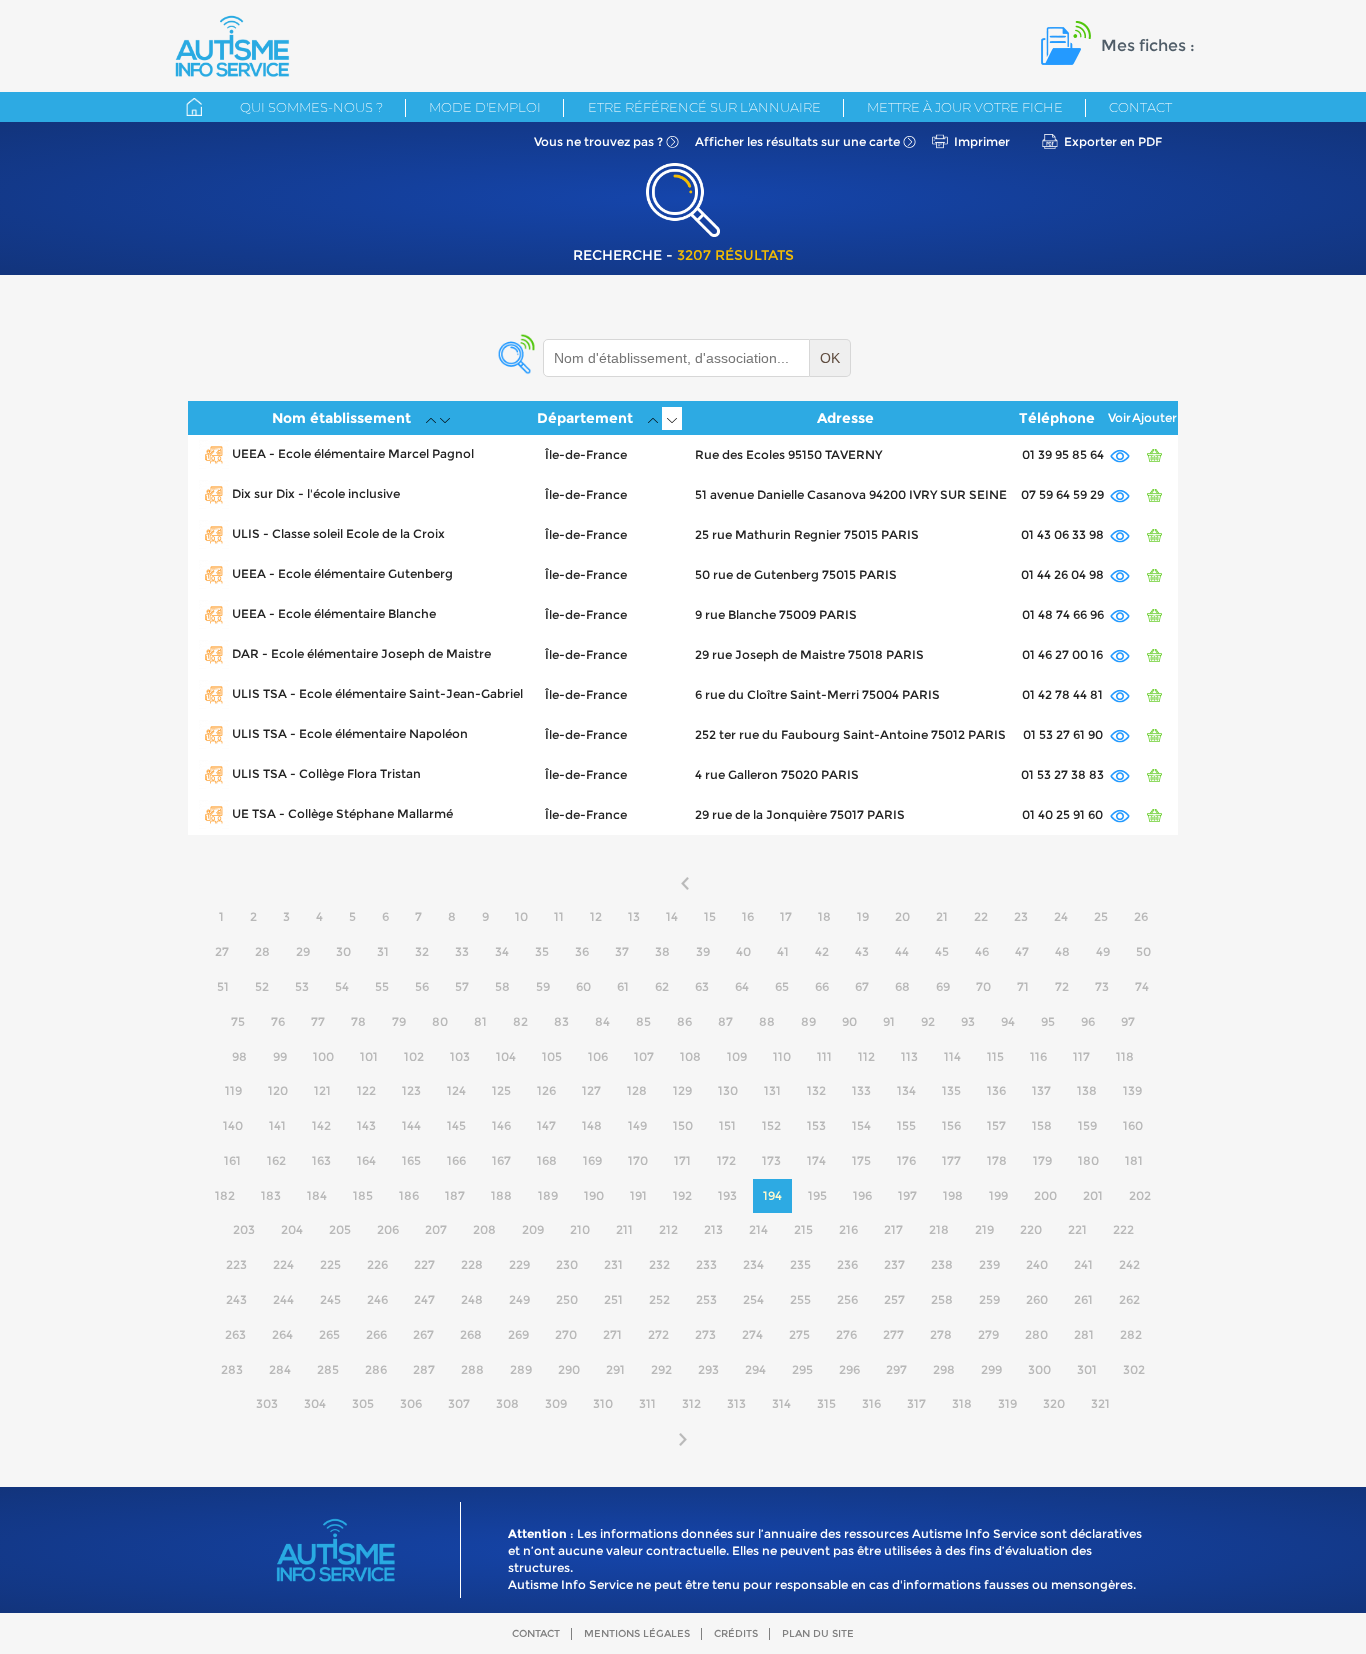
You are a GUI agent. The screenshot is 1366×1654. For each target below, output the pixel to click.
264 (282, 1334)
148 (592, 1125)
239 (989, 1264)
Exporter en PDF (1113, 141)
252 (659, 1299)
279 (988, 1334)
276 (846, 1334)
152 (771, 1125)
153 (816, 1125)
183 (271, 1195)
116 (1038, 1056)
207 (436, 1229)
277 (893, 1334)
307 (459, 1403)
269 (518, 1334)
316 (871, 1403)
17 (786, 916)
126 (546, 1090)
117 (1081, 1056)
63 (702, 986)
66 (822, 986)
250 (567, 1299)
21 (942, 916)
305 (363, 1403)
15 (710, 916)
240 (1037, 1264)
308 (507, 1403)
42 (822, 951)
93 (968, 1021)
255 (800, 1299)
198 (953, 1195)
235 (800, 1264)
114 (952, 1056)
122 (366, 1090)
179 (1042, 1160)
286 (376, 1369)
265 (329, 1334)
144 (411, 1125)
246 (377, 1299)
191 (638, 1195)
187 (455, 1195)
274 (752, 1334)
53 (302, 986)
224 (283, 1264)
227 (424, 1264)
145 (456, 1125)
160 (1133, 1125)
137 (1041, 1090)
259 (989, 1299)
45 (942, 951)
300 (1039, 1369)
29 (303, 951)
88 (767, 1021)
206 (388, 1229)
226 (377, 1264)
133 (861, 1090)
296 (849, 1369)
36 (582, 951)
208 (484, 1229)
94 (1008, 1021)
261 (1083, 1299)
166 (456, 1160)
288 (472, 1369)
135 (951, 1090)
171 (682, 1160)
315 (826, 1403)
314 (781, 1403)
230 (567, 1264)
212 (668, 1229)
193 (727, 1195)
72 (1062, 986)
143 (366, 1125)
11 (559, 916)
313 (736, 1403)
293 (708, 1369)
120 (278, 1090)
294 (755, 1369)
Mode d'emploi (485, 107)
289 (521, 1369)
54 (342, 986)
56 (422, 986)
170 (638, 1160)
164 (366, 1160)
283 (232, 1369)
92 (928, 1021)
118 (1125, 1056)
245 (330, 1299)
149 (637, 1125)
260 (1037, 1299)
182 (225, 1195)
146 (501, 1125)
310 (603, 1403)
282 (1131, 1334)
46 (982, 951)
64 (742, 986)
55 (382, 986)
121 (322, 1090)
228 (472, 1264)
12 (596, 916)
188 (501, 1195)
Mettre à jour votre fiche (965, 107)
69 (943, 986)
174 (816, 1160)
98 (239, 1056)
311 (647, 1403)
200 (1045, 1195)
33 (462, 951)
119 (233, 1090)
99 (280, 1056)
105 (552, 1056)
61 (623, 986)
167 (501, 1160)
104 (506, 1056)
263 (235, 1334)
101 (369, 1056)
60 (583, 986)
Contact (1140, 107)
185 (363, 1195)
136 (996, 1090)
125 (501, 1090)
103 (460, 1056)
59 (543, 986)
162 (276, 1160)
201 (1093, 1195)
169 (592, 1160)
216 (848, 1229)
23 (1021, 916)
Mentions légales (637, 1633)
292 (661, 1369)
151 (727, 1125)
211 (624, 1229)
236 (847, 1264)
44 (902, 951)
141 (277, 1125)
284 (280, 1369)
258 (942, 1299)
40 (743, 951)
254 (753, 1299)
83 (561, 1021)
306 (411, 1403)
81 (480, 1021)
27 (222, 951)
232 (659, 1264)
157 (996, 1125)
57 (462, 986)
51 (223, 986)
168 (547, 1160)
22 (981, 916)
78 (358, 1021)
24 (1061, 916)
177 (951, 1160)
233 (706, 1264)
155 (906, 1125)
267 (423, 1334)
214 (758, 1229)
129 (682, 1090)
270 (566, 1334)
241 (1083, 1264)
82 (520, 1021)
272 (658, 1334)
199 (998, 1195)
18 (824, 916)
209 (533, 1229)
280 (1036, 1334)
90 (849, 1021)
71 (1023, 986)
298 (944, 1369)
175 (861, 1160)
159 (1087, 1125)
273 (705, 1334)
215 (803, 1229)
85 (643, 1021)
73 (1102, 986)
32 (422, 951)
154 (861, 1125)
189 (548, 1195)
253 (706, 1299)
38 (662, 951)
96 (1088, 1021)
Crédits (736, 1633)
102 (414, 1056)
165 (411, 1160)
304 (315, 1403)
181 (1134, 1160)
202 (1140, 1195)
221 (1077, 1229)
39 (703, 951)
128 (637, 1090)
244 (283, 1299)
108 (690, 1056)
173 (771, 1160)
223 (236, 1264)
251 (613, 1299)
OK (830, 358)
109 (737, 1056)
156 (951, 1125)
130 (728, 1090)
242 (1129, 1264)
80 (440, 1021)
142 (321, 1125)
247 (424, 1299)
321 (1100, 1403)
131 (772, 1090)
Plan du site (818, 1633)
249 (519, 1299)
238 (942, 1264)
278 (941, 1334)
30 (343, 951)
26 (1141, 916)
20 (902, 916)
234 (753, 1264)
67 (862, 986)
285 (328, 1369)
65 (782, 986)
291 (615, 1369)
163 (321, 1160)
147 (546, 1125)
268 (471, 1334)
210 (580, 1229)
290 (569, 1369)
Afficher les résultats (797, 141)
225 (330, 1264)
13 (634, 916)
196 (862, 1195)
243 (236, 1299)
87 (725, 1021)
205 (340, 1229)
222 (1123, 1229)
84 (602, 1021)
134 (906, 1090)
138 (1087, 1090)
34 (502, 951)
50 (1143, 951)
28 (262, 951)
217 (893, 1229)
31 (383, 951)
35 (542, 951)
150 (683, 1125)
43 (862, 951)
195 (817, 1195)
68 (902, 986)
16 (748, 916)
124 (456, 1090)
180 (1088, 1160)
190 (594, 1195)
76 (278, 1021)
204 (292, 1229)
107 (644, 1056)
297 (896, 1369)
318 (962, 1403)
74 (1142, 986)
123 (411, 1090)
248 (472, 1299)
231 (613, 1264)
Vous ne (598, 141)
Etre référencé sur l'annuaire (704, 107)
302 (1134, 1369)
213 (713, 1229)
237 (894, 1264)
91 (889, 1021)
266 (376, 1334)
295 (802, 1369)
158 (1042, 1125)
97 (1128, 1021)
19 (863, 916)
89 (808, 1021)
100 (323, 1056)
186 (409, 1195)
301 (1087, 1369)
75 (238, 1021)
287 (424, 1369)
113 (909, 1056)
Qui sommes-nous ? (311, 107)
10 (521, 916)
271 (612, 1334)
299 (991, 1369)
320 (1054, 1403)
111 (824, 1056)
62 (662, 986)
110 (782, 1056)
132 (816, 1090)
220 (1031, 1229)
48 (1062, 951)
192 (682, 1195)
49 (1103, 951)
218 (939, 1229)
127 (591, 1090)
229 (519, 1264)
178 (997, 1160)
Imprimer (982, 141)
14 (672, 916)
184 (317, 1195)
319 (1007, 1403)
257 (894, 1299)
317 (916, 1403)
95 (1048, 1021)
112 (866, 1056)
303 (267, 1403)
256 (847, 1299)
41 (783, 951)
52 (262, 986)
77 (318, 1021)
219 (984, 1229)
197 (907, 1195)
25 (1101, 916)
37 (622, 951)
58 (502, 986)
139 (1132, 1090)
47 (1022, 951)
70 (983, 986)
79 (399, 1021)
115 (995, 1056)
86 (684, 1021)
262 (1129, 1299)
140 (233, 1125)
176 (906, 1160)
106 (598, 1056)
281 (1084, 1334)
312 (691, 1403)
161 (232, 1160)
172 (726, 1160)
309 (556, 1403)
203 (244, 1229)
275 (799, 1334)
